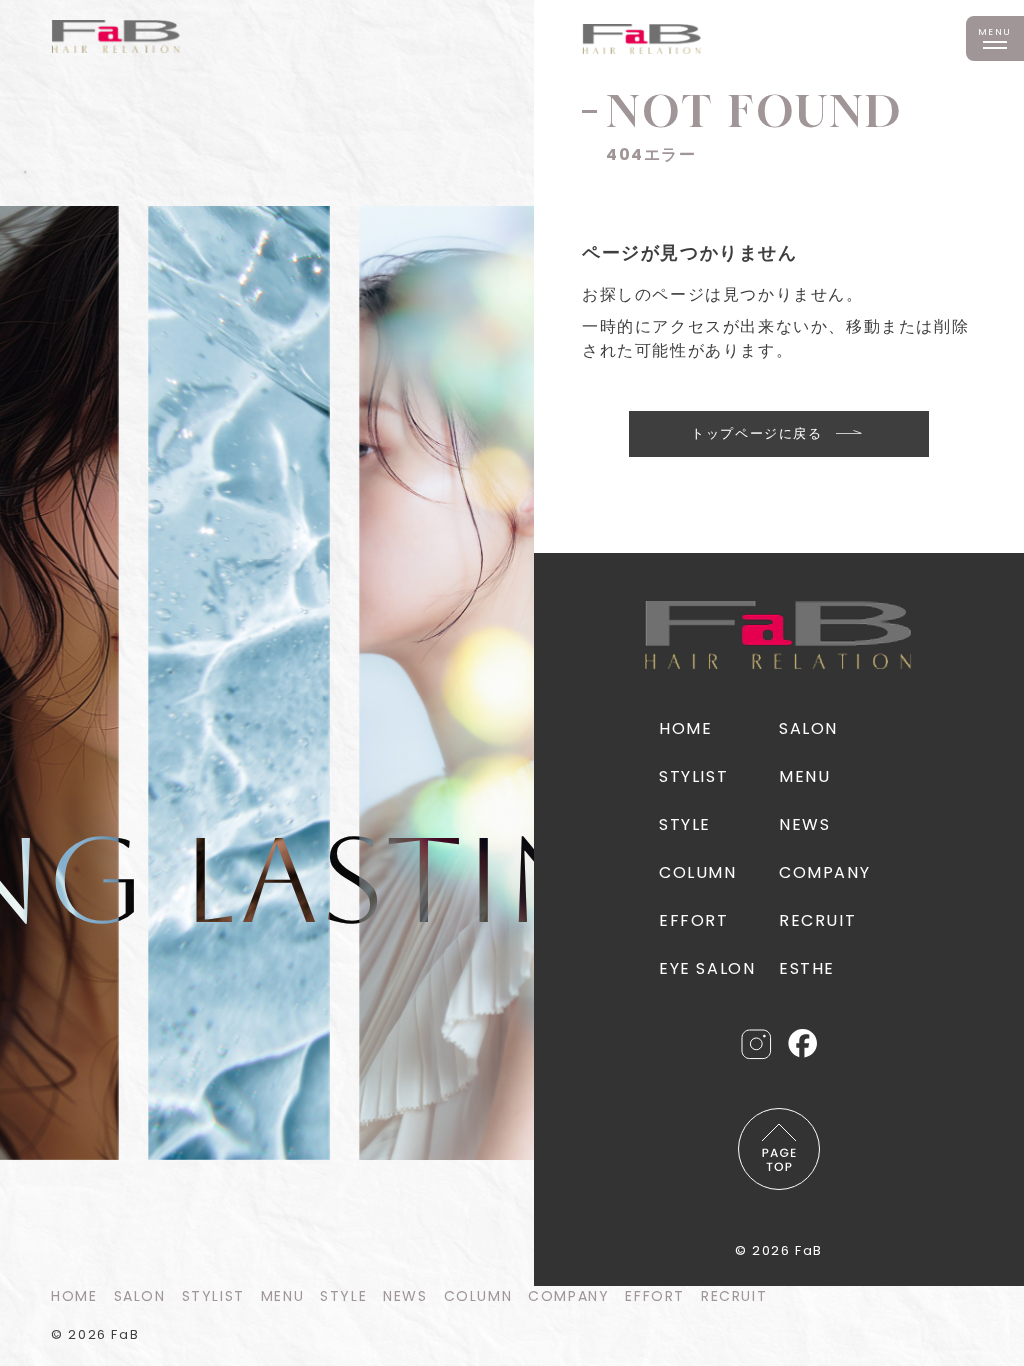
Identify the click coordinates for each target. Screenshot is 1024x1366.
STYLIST (213, 1296)
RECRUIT (734, 1296)
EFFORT (655, 1296)
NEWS (405, 1296)
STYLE (343, 1296)
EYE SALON (707, 968)
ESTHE (807, 968)
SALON (140, 1296)
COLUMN (478, 1296)
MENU (282, 1296)
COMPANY (568, 1296)
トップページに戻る (756, 433)
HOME (74, 1296)
